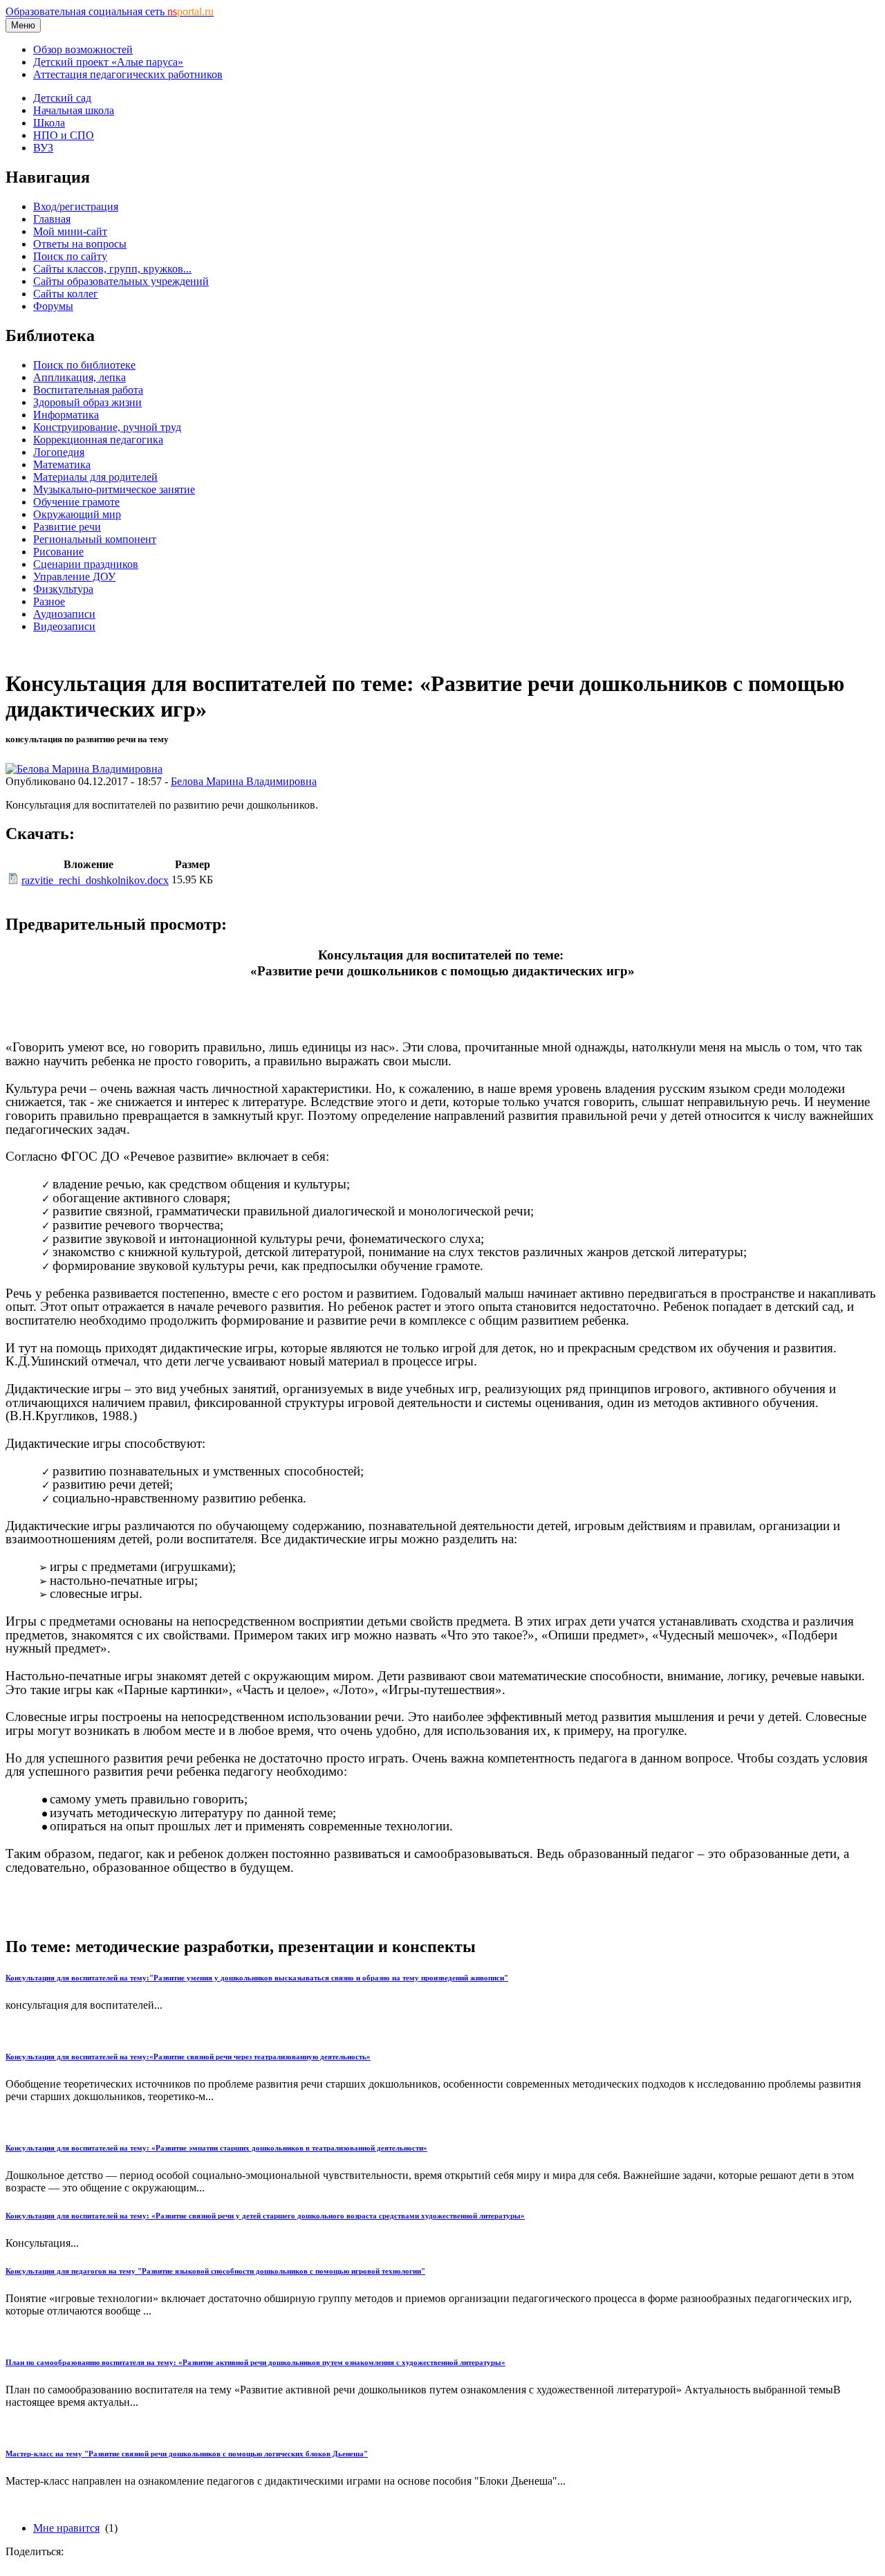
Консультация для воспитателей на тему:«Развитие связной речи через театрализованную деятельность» (188, 2057)
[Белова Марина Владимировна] (84, 769)
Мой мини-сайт (70, 231)
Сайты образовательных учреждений (121, 281)
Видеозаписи (64, 626)
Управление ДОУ (74, 577)
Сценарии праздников (86, 564)
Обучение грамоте (76, 502)
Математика (62, 464)
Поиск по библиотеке (84, 365)
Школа (49, 123)
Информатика (66, 415)
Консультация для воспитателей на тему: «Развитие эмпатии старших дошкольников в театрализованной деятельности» (216, 2148)
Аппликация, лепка (80, 377)
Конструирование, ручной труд (107, 427)
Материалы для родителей (95, 477)
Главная (52, 219)
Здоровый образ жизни (87, 402)
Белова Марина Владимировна (244, 781)
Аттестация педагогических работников (128, 74)
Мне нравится (66, 2528)
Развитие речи (67, 527)
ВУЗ (43, 148)
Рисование (58, 552)
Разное (49, 601)
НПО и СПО (64, 135)
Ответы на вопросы (80, 244)
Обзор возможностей (83, 49)
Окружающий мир (77, 514)
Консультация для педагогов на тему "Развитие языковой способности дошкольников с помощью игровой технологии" (215, 2271)
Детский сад (62, 98)
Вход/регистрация (76, 206)
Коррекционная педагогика (98, 440)
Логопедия (59, 452)
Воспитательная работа (88, 390)
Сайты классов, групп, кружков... (112, 269)
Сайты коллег (66, 294)
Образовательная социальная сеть (110, 11)
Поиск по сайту (70, 256)
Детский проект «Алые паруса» (108, 62)
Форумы (53, 306)
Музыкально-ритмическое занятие (114, 489)
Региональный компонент (95, 539)
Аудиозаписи (64, 614)
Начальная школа (74, 110)
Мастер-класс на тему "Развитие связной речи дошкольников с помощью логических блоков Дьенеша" (187, 2454)
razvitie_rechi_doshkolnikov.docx (95, 880)
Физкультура (63, 589)
